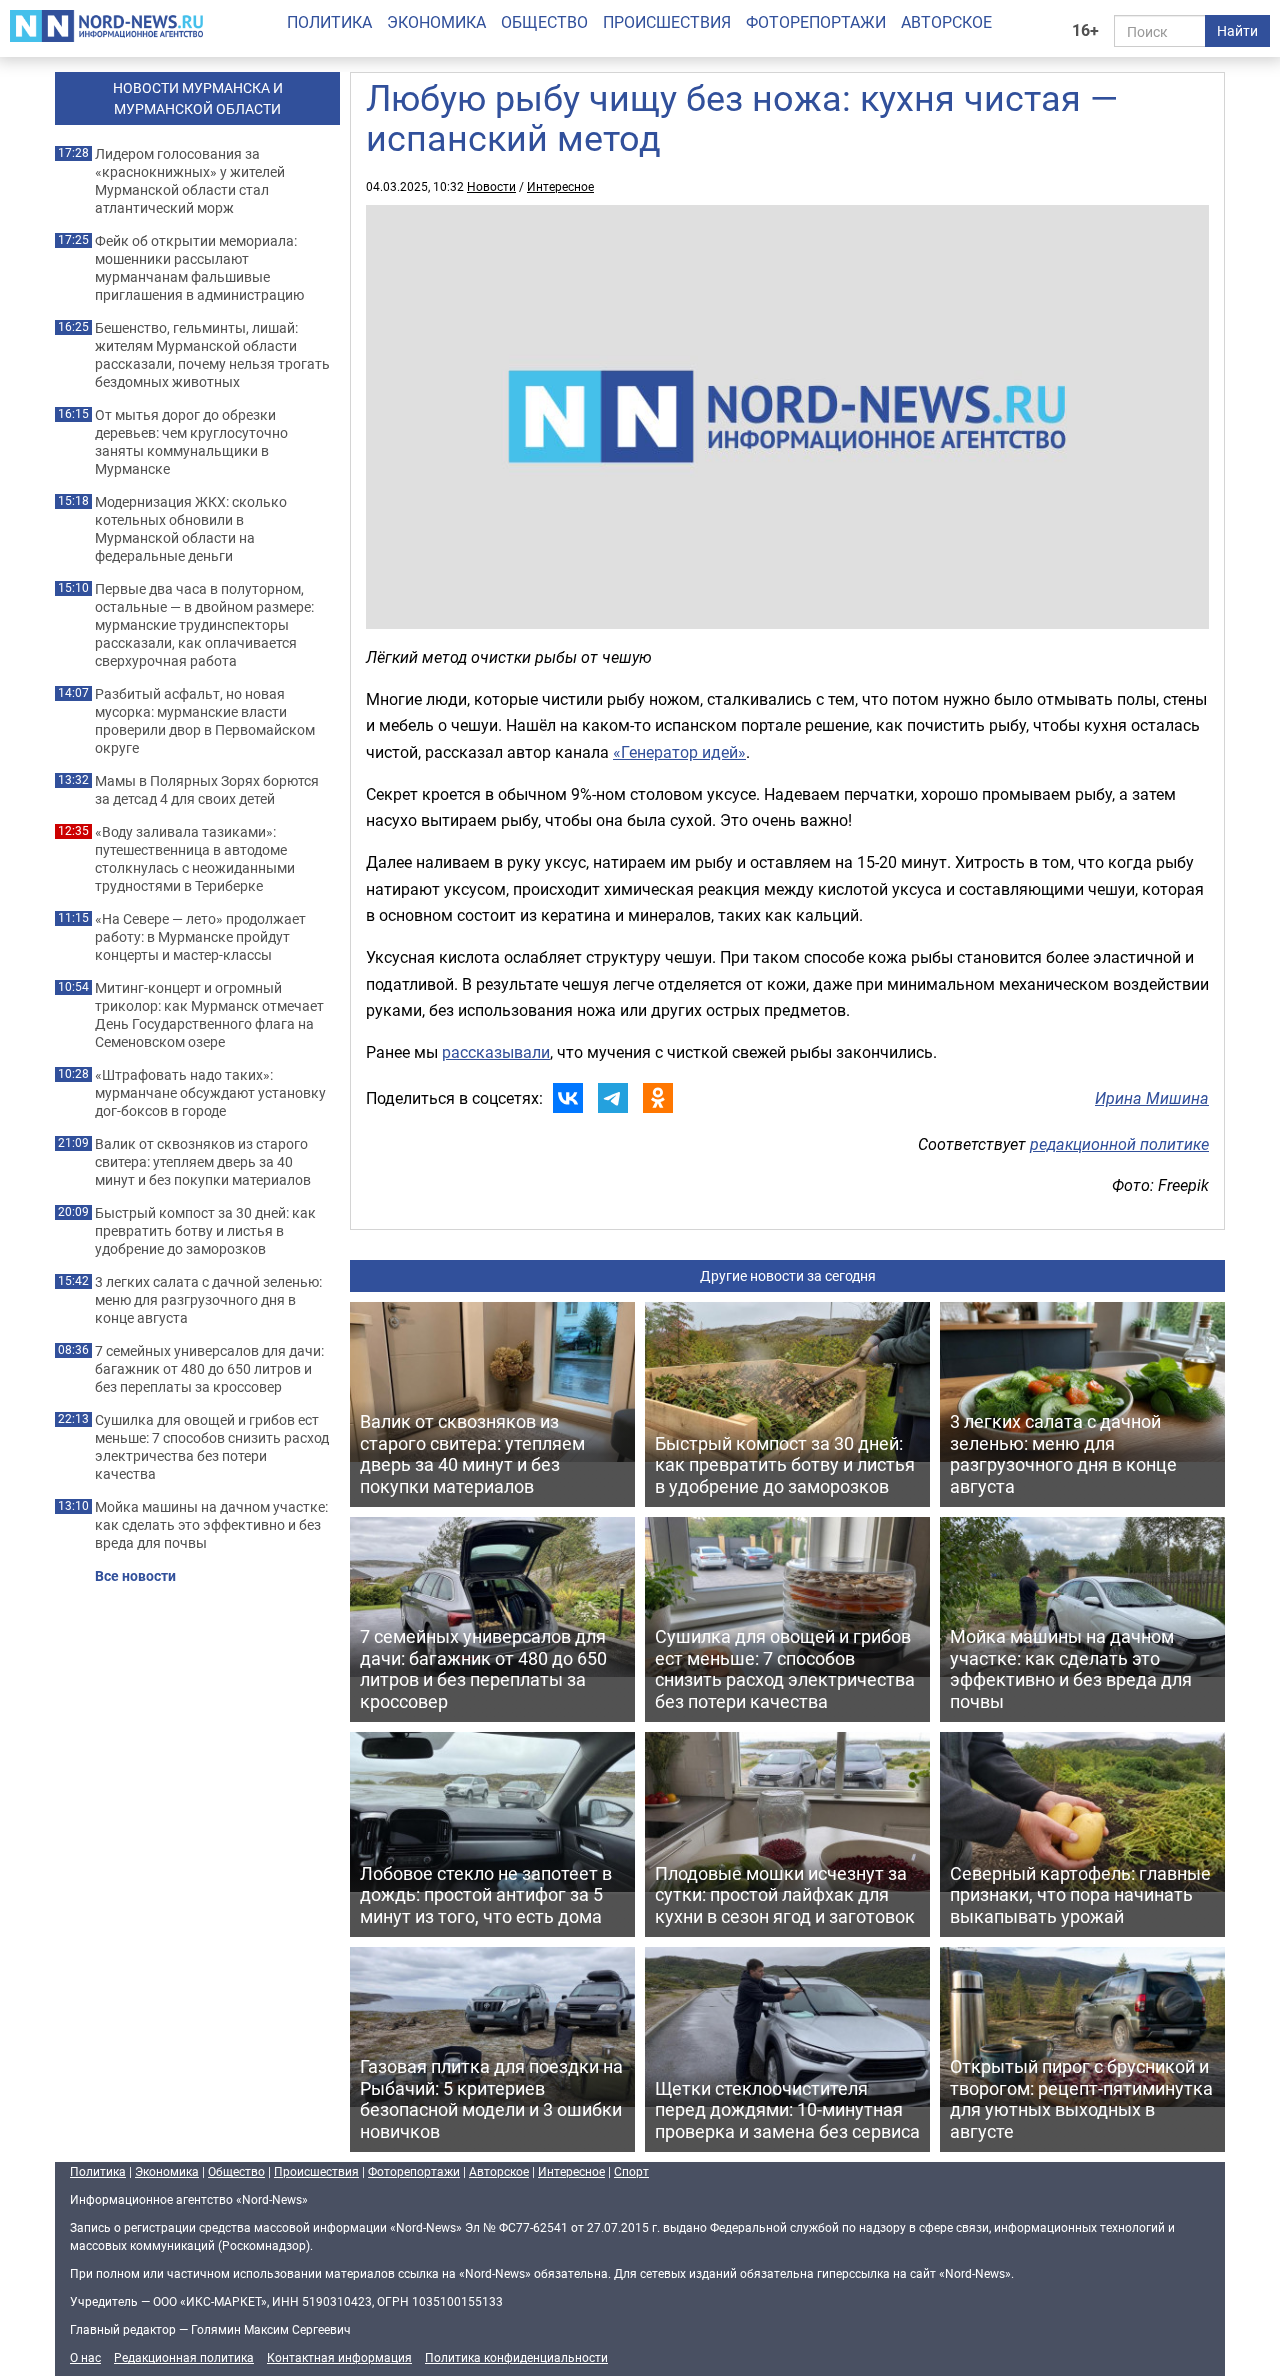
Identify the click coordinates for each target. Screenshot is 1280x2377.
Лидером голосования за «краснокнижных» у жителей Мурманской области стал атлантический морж (190, 181)
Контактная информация (339, 2357)
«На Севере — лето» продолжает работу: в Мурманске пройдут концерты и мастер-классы (200, 937)
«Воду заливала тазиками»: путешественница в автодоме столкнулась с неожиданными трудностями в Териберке (195, 859)
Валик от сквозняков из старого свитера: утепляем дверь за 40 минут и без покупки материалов (203, 1162)
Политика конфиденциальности (516, 2357)
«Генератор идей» (679, 752)
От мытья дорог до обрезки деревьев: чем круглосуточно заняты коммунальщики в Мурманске (191, 442)
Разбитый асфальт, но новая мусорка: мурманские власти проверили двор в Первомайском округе (205, 721)
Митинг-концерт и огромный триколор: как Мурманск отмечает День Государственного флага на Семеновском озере (209, 1015)
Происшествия (667, 22)
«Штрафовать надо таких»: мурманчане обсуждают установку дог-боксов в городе (210, 1093)
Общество (544, 22)
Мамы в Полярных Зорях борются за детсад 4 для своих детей (207, 790)
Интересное (560, 186)
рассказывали (496, 1052)
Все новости (135, 1576)
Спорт (631, 2171)
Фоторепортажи (816, 22)
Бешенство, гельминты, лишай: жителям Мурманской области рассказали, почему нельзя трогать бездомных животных (212, 355)
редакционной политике (1119, 1144)
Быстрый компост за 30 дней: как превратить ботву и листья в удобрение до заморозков (205, 1231)
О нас (85, 2357)
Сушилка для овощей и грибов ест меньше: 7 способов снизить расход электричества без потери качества (212, 1447)
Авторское (946, 22)
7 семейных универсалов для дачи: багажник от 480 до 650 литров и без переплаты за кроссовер (209, 1369)
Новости (491, 186)
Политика (329, 22)
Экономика (436, 22)
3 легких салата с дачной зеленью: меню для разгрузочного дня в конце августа (208, 1300)
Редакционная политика (184, 2357)
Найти (1237, 30)
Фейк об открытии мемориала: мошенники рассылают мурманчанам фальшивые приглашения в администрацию (199, 268)
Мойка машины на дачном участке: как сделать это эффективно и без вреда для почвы (211, 1525)
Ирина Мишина (1152, 1098)
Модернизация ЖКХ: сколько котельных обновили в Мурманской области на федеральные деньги (191, 529)
